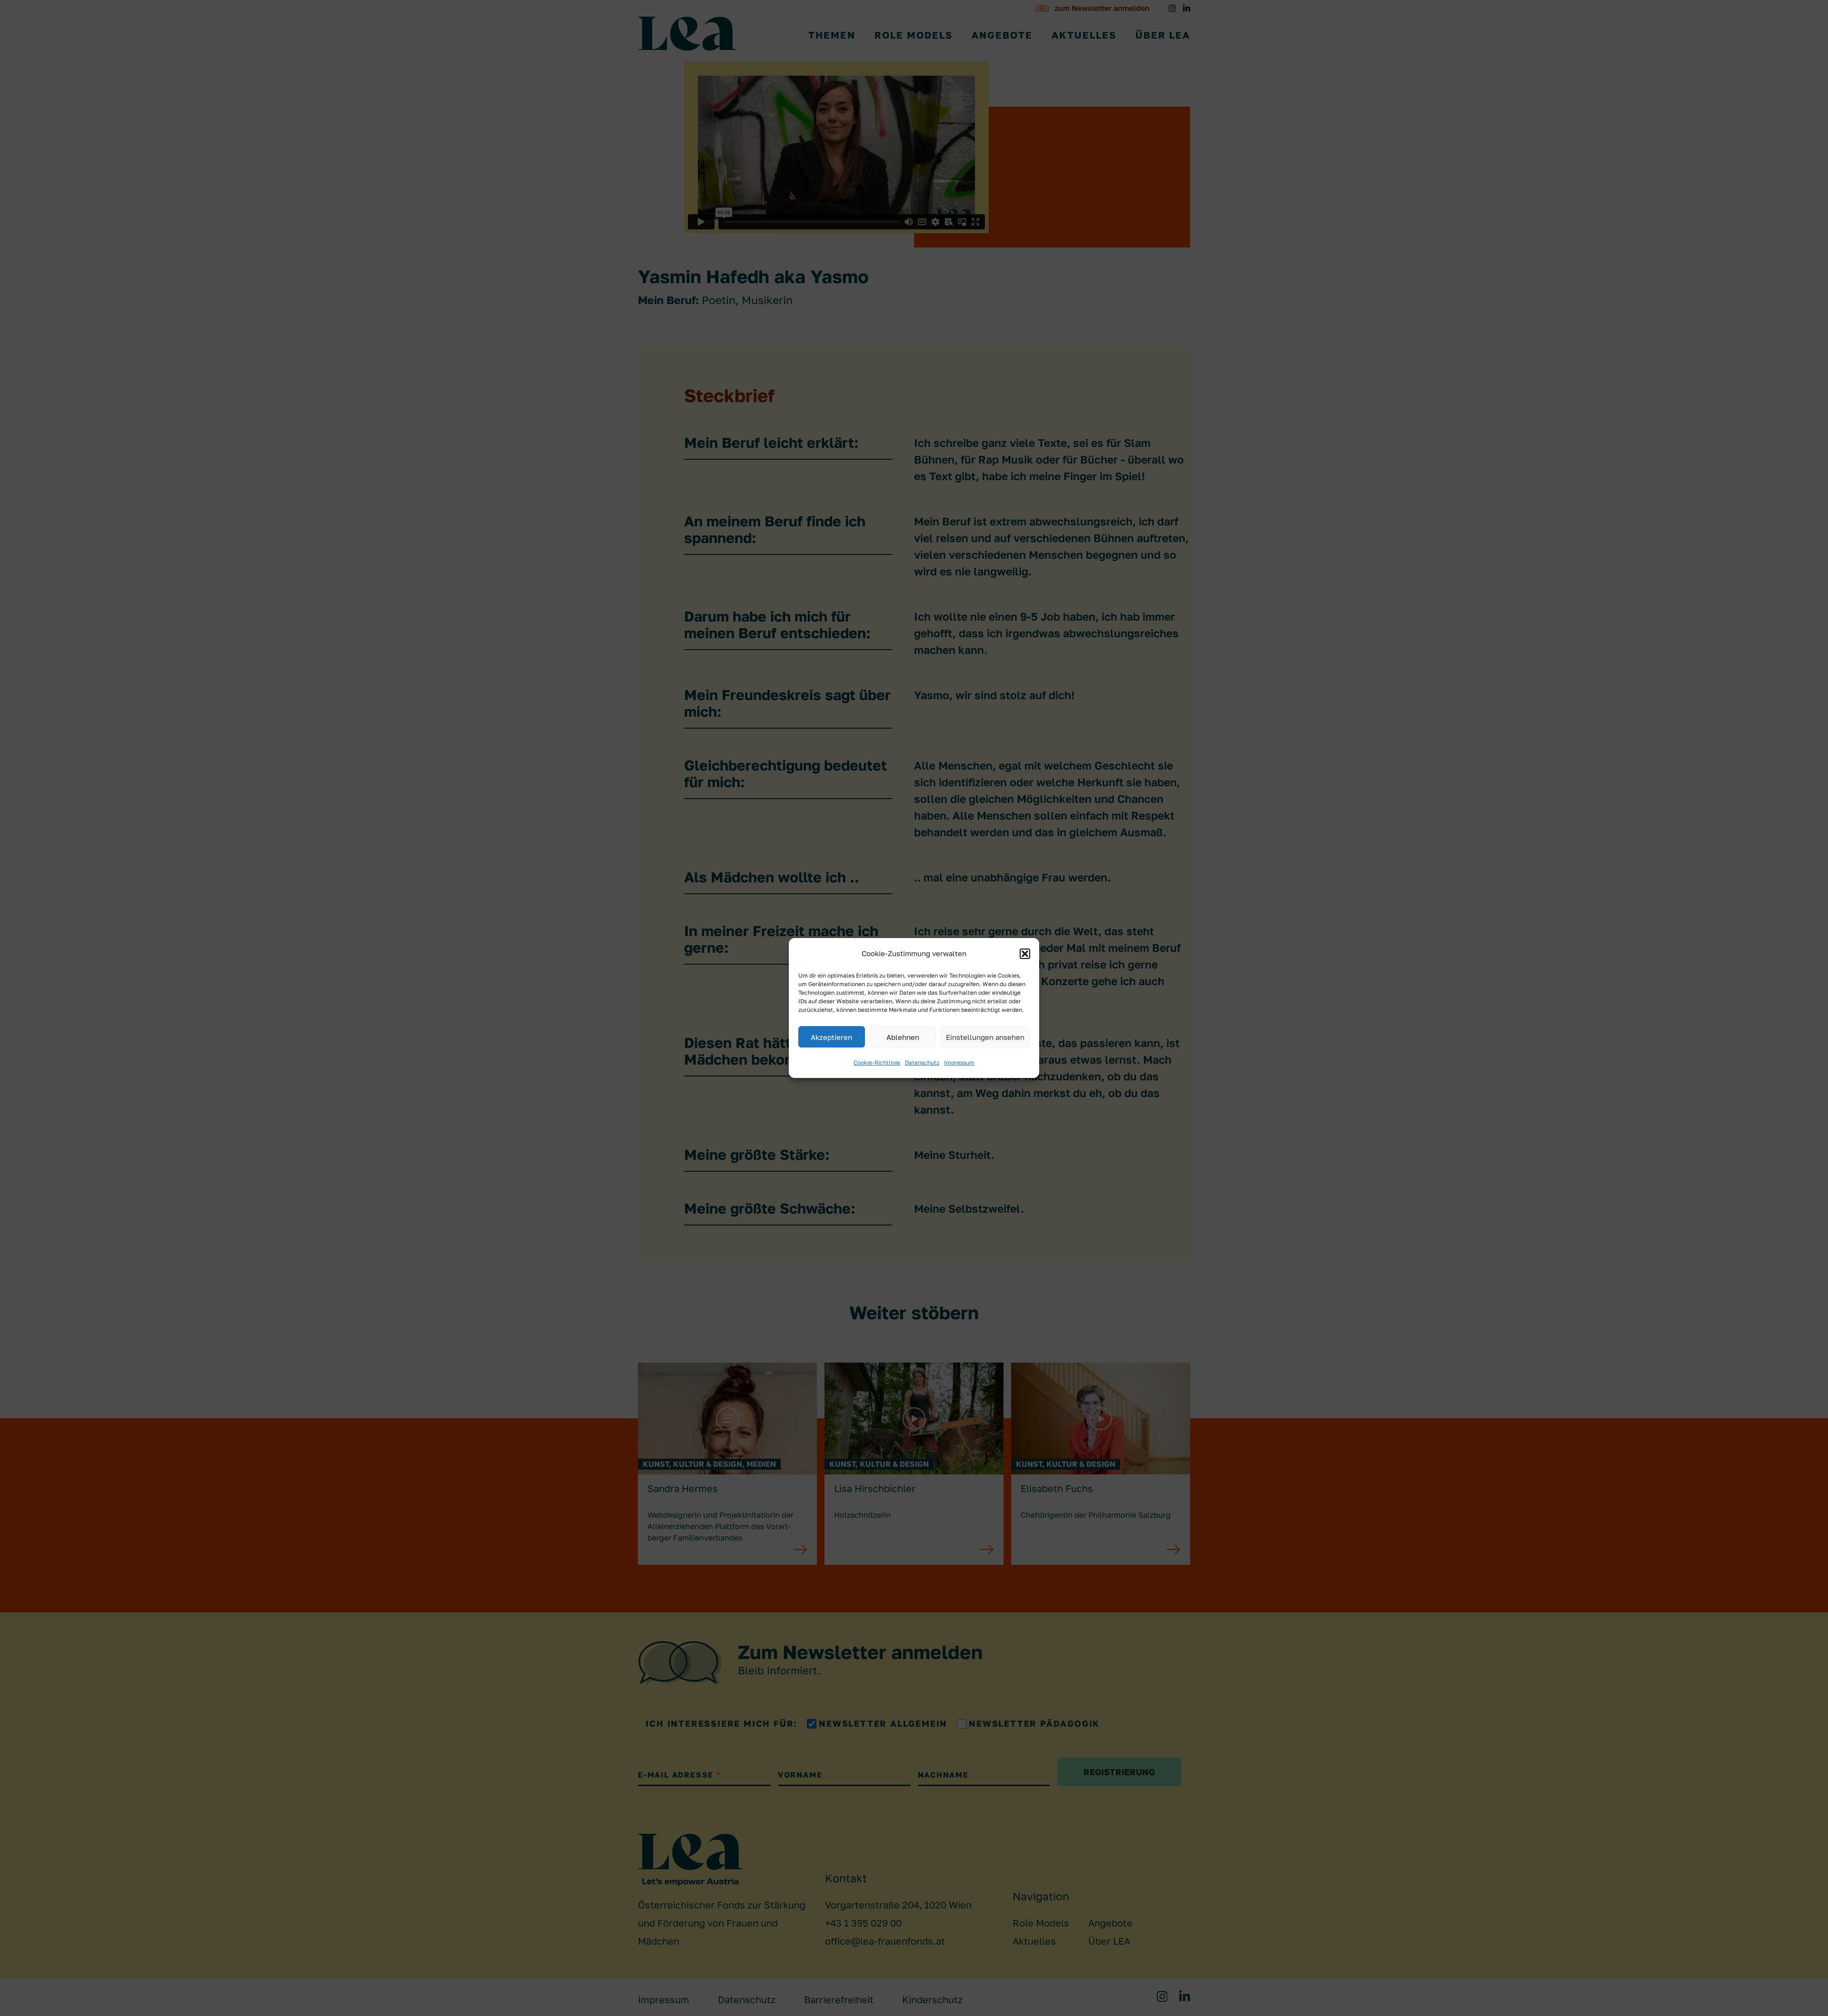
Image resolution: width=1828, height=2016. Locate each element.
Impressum (959, 1062)
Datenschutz (922, 1062)
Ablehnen (903, 1037)
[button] (1025, 954)
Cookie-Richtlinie (877, 1062)
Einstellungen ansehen (985, 1037)
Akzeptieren (831, 1037)
